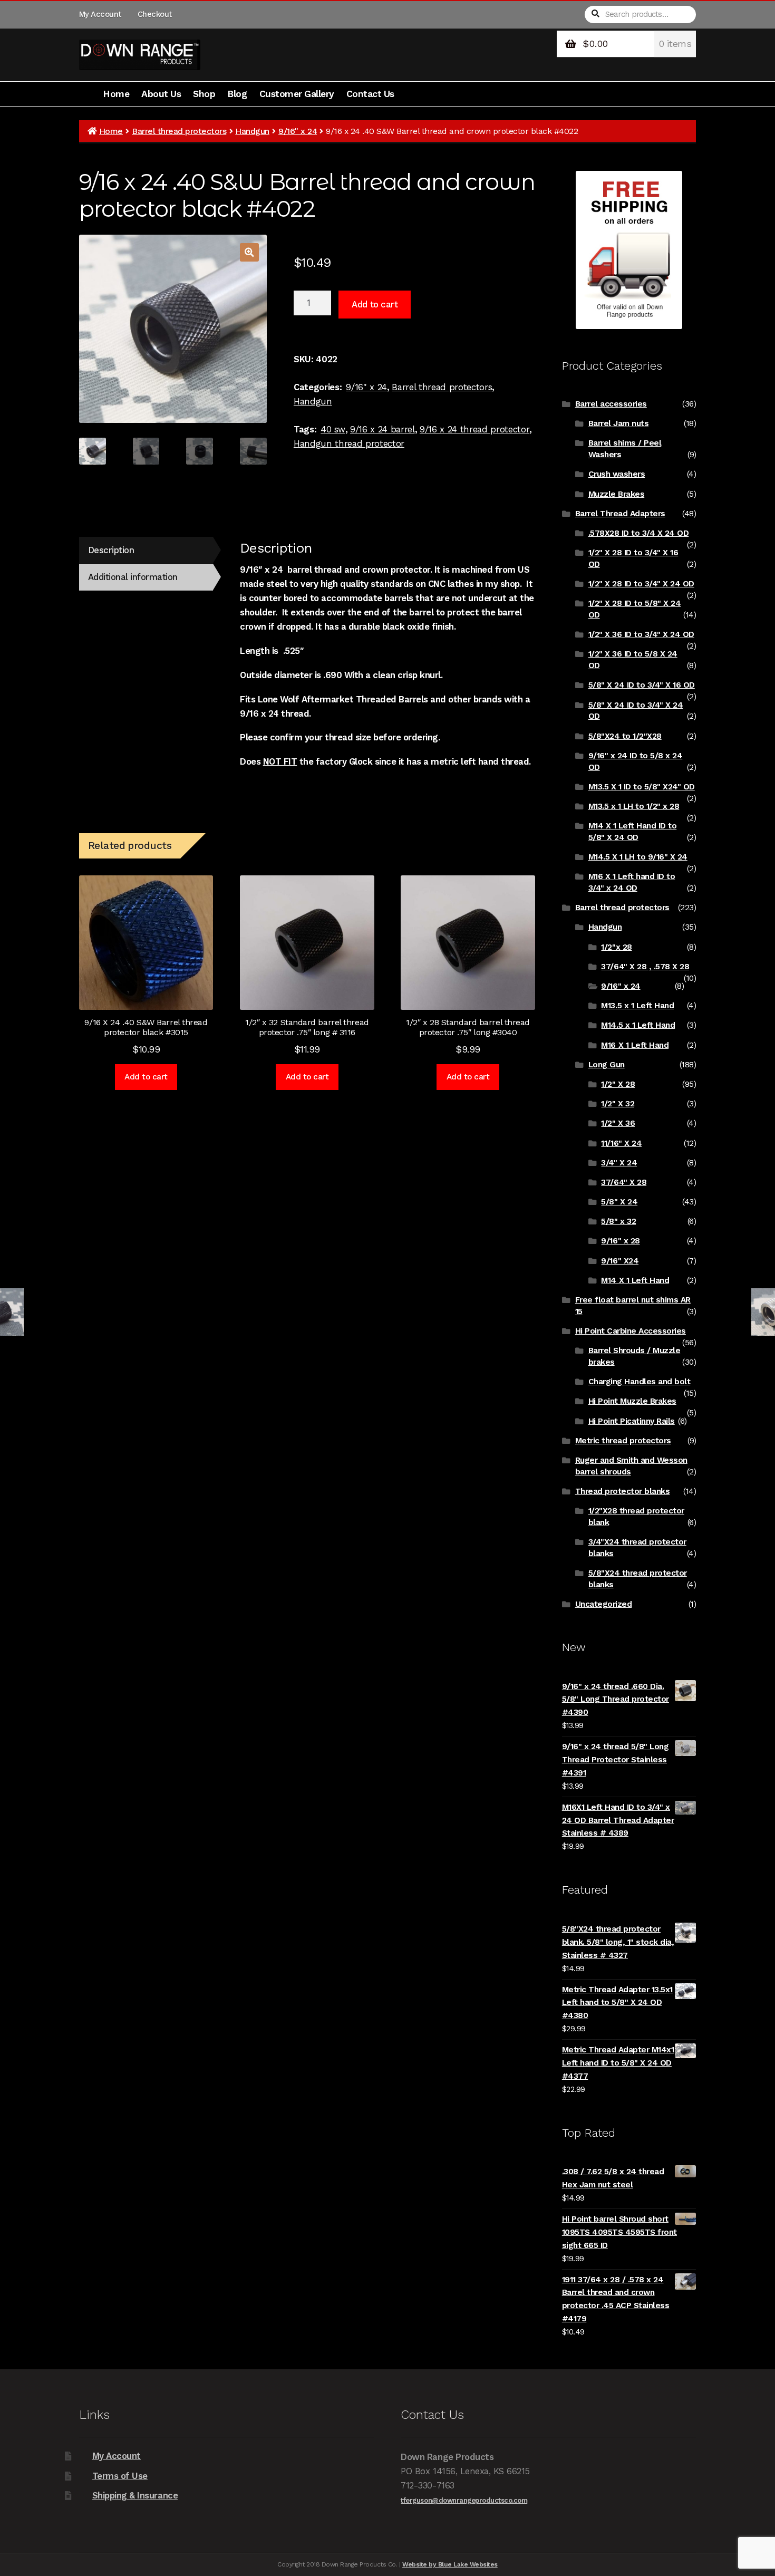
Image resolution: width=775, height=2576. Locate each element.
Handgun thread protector (349, 443)
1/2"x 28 (616, 947)
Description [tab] (111, 550)
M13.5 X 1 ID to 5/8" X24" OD (642, 787)
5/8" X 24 (619, 1202)
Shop (204, 94)
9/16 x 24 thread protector (474, 429)
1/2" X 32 (618, 1104)
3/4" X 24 (619, 1163)
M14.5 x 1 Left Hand (638, 1025)
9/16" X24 (620, 1261)
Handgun (252, 131)
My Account (100, 14)
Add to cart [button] (146, 1077)
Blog (237, 94)
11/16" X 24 (621, 1143)
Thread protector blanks (623, 1491)
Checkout (155, 14)
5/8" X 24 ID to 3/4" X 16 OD (642, 685)
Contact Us (370, 94)
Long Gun (607, 1065)
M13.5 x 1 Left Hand (637, 1006)
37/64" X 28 (624, 1182)
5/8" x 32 (618, 1221)
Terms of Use (120, 2476)
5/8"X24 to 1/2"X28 (625, 736)
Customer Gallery (297, 94)
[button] (249, 252)
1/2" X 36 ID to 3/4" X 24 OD (641, 634)
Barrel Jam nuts (619, 423)
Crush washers (617, 474)
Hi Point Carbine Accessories (631, 1331)
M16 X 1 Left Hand (635, 1045)
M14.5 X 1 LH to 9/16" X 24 (638, 857)
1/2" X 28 (618, 1084)
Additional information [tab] (133, 577)
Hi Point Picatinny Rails (632, 1421)
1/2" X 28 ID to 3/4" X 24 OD (641, 584)
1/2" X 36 (618, 1123)
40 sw (333, 429)
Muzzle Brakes (617, 494)
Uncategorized (604, 1604)
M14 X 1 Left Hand (635, 1280)
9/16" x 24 (298, 131)
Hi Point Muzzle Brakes (632, 1401)
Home (116, 94)
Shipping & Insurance (135, 2495)
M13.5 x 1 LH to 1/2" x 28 (634, 806)
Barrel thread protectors (179, 131)
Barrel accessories (611, 404)
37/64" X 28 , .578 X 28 (645, 967)
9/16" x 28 (620, 1241)
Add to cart (375, 304)
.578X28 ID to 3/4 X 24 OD (639, 533)
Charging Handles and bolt (640, 1382)
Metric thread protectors (623, 1441)
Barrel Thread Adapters (620, 514)
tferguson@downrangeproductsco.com (464, 2500)
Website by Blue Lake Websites (450, 2564)
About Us (161, 94)
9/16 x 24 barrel (382, 429)
